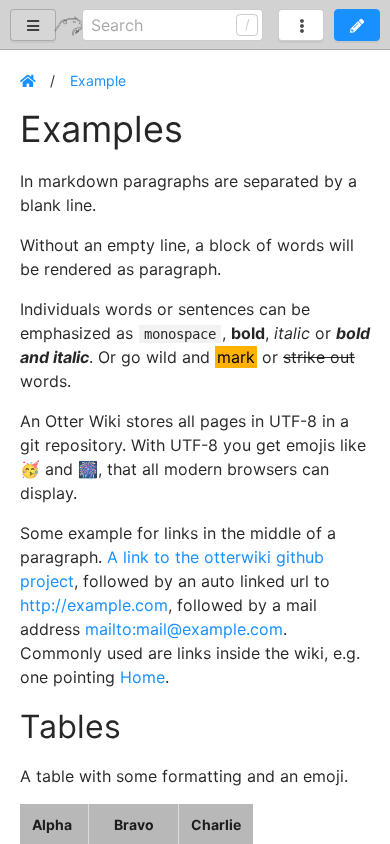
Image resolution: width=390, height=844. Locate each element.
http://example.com (94, 605)
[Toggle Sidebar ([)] (33, 25)
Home (142, 677)
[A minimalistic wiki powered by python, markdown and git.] (67, 25)
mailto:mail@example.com (184, 629)
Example (98, 80)
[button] (357, 25)
